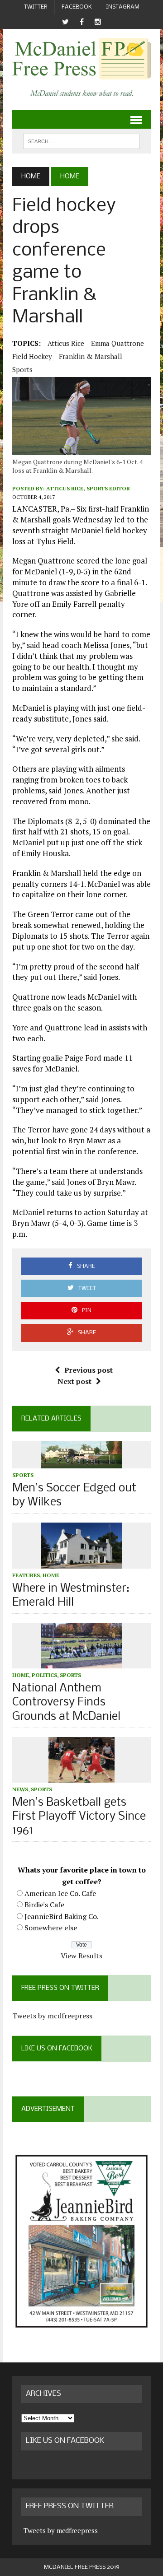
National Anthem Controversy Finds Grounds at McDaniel (66, 1703)
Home (51, 1575)
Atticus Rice (66, 343)
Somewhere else (51, 1928)
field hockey (32, 356)
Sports (22, 369)
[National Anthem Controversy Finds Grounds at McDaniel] (81, 1663)
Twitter (36, 7)
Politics (44, 1675)
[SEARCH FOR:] (81, 141)
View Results (81, 1956)
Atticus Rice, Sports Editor (88, 488)
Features (26, 1575)
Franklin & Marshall (91, 356)
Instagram (123, 7)
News (20, 1789)
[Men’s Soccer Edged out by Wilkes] (81, 1462)
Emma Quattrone (117, 343)
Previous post (89, 1370)
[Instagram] (98, 22)
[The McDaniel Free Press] (81, 59)
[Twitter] (65, 22)
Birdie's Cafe (44, 1905)
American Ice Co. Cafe (60, 1893)
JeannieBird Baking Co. (62, 1916)
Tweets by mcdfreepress (52, 2016)
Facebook (77, 7)
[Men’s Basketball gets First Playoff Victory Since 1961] (81, 1776)
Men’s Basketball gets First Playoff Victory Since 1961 (79, 1817)
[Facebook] (81, 22)
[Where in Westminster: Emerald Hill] (81, 1562)
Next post (74, 1381)
